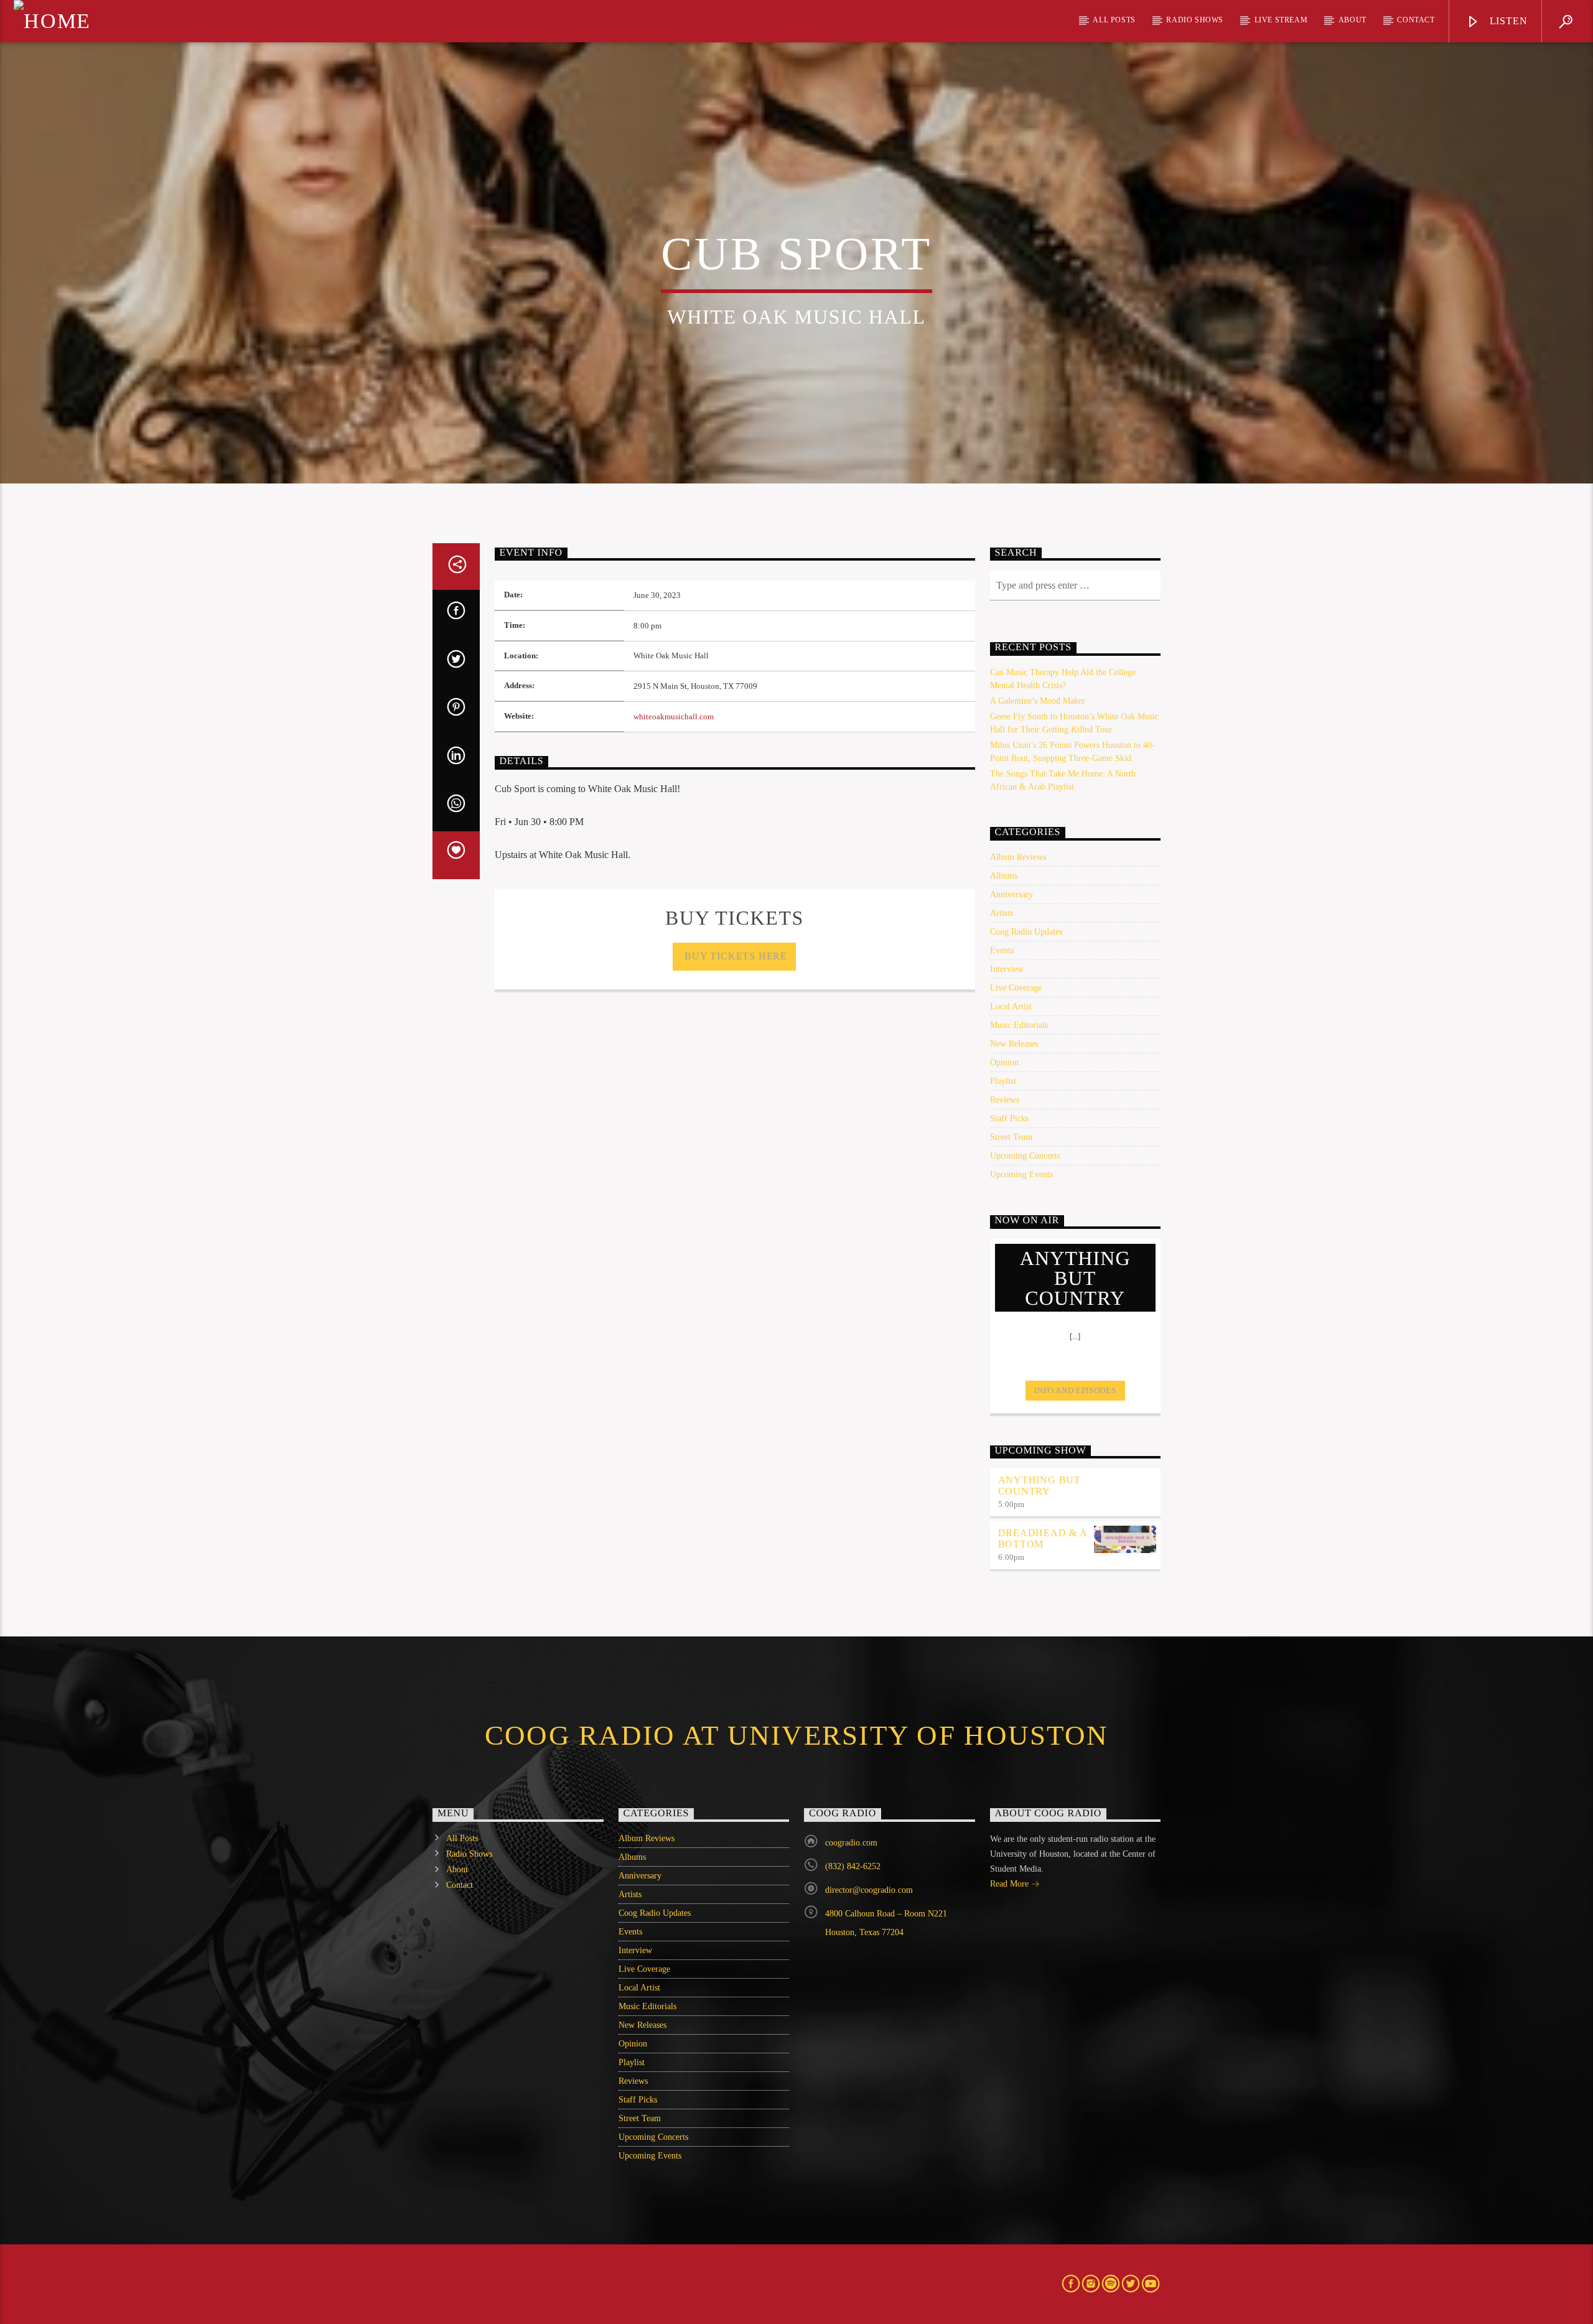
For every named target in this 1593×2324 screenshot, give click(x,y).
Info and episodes (1075, 1390)
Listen (1507, 21)
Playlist (1003, 1081)
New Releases (1014, 1044)
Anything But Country (1040, 1486)
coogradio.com (851, 1843)
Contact (1416, 20)
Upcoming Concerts (1025, 1156)
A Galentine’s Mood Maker (1038, 701)
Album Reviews (1018, 857)
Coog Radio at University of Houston (796, 1735)
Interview (1007, 969)
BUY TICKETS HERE (735, 956)
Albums (1004, 876)
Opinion (1004, 1062)
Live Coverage (1016, 988)
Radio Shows (1195, 20)
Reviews (1005, 1100)
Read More (1011, 1884)
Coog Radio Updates (1026, 932)
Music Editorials (1019, 1025)
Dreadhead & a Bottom (1043, 1538)
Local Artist (1011, 1006)
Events (1002, 950)
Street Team (1011, 1137)
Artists (1002, 913)
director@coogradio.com (869, 1890)
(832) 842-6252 (853, 1866)
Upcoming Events (1021, 1174)
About (1352, 20)
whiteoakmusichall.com (674, 717)
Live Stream (1281, 20)
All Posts (1114, 20)
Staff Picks (1009, 1118)
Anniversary (1011, 894)
